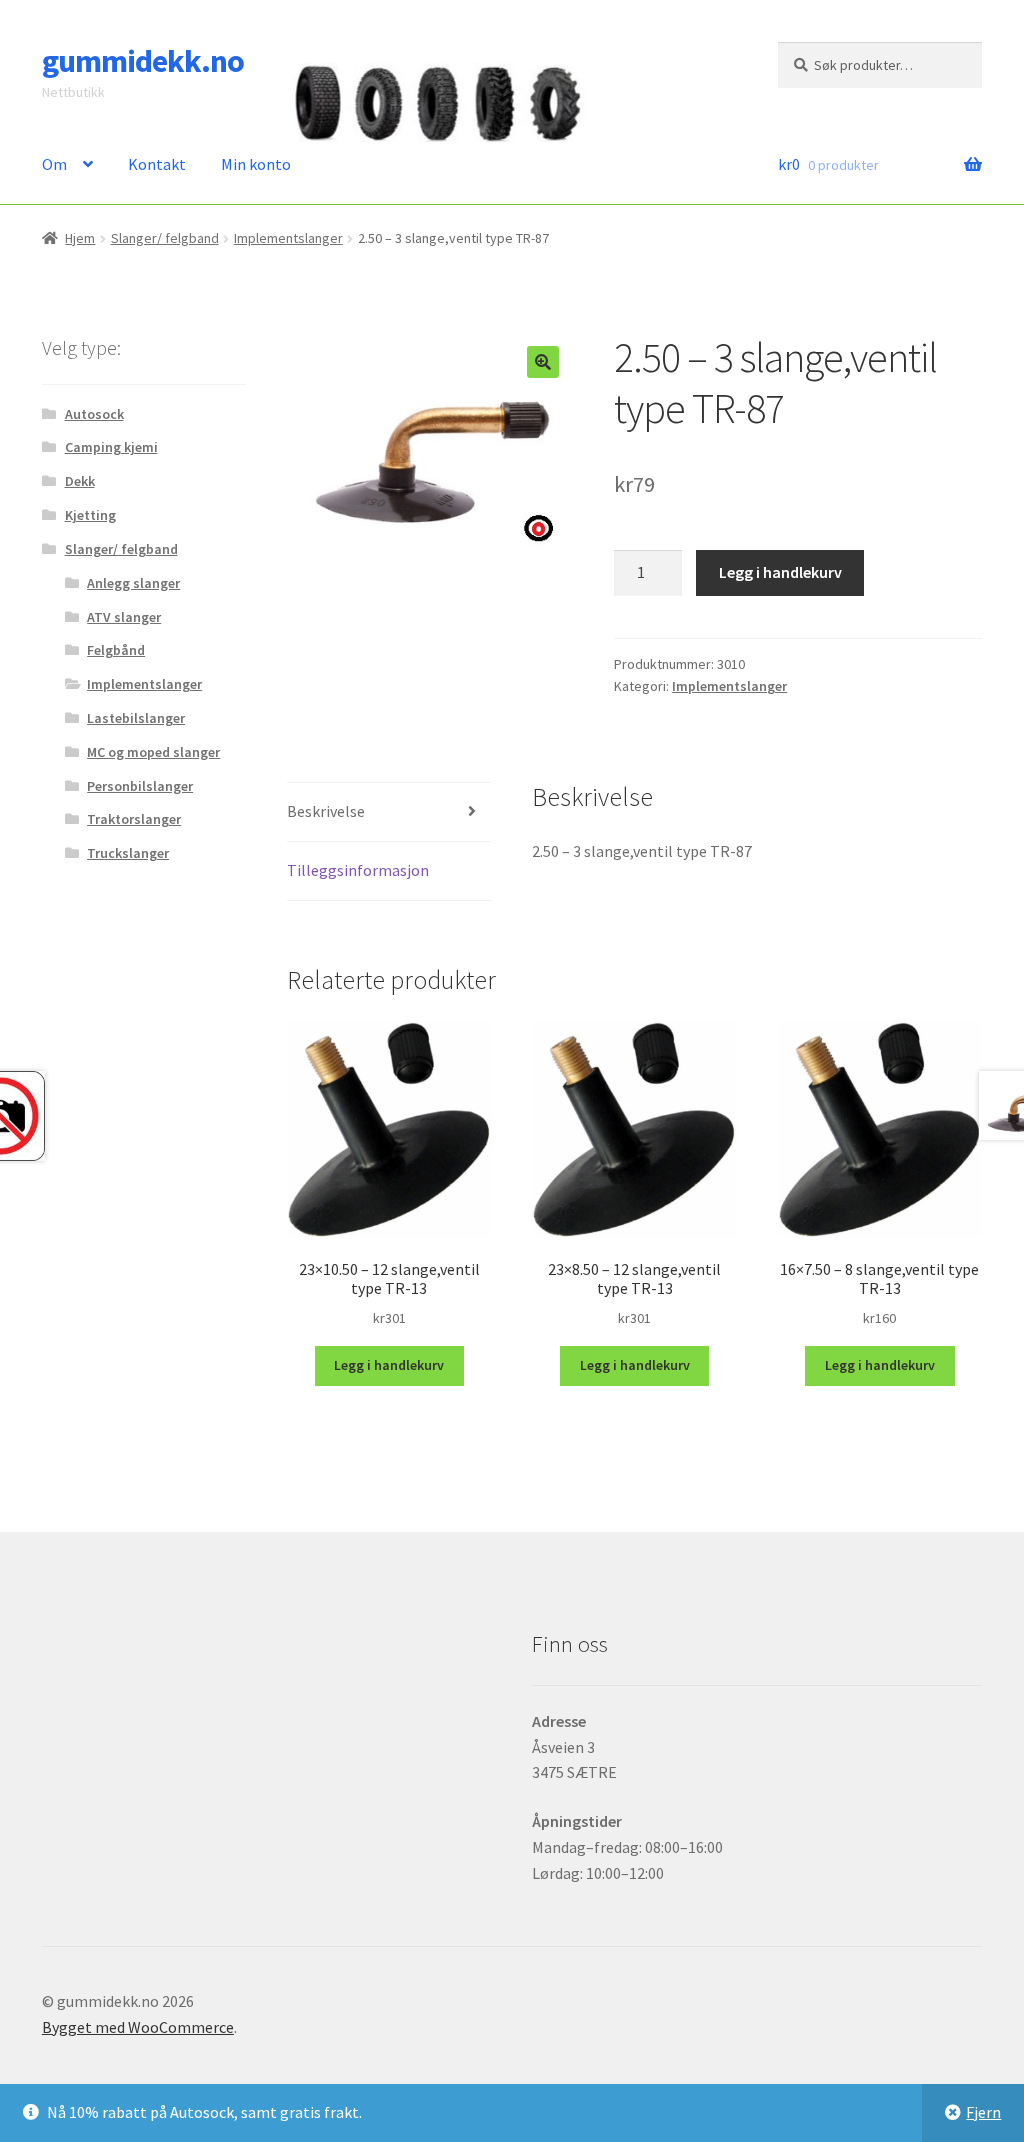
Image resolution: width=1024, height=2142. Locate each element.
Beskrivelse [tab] (326, 811)
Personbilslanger (140, 786)
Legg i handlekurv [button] (389, 1365)
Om (54, 164)
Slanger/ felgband (165, 238)
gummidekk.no (143, 61)
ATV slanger (124, 617)
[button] (543, 362)
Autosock (94, 414)
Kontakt (157, 164)
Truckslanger (128, 853)
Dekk (80, 481)
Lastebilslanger (136, 718)
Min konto (256, 164)
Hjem (80, 238)
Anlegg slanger (133, 583)
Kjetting (90, 515)
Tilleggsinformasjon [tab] (358, 870)
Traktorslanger (134, 819)
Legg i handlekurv (780, 572)
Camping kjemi (111, 447)
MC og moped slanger (153, 752)
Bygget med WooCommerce (138, 2027)
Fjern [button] (983, 2112)
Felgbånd (116, 650)
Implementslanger (288, 238)
